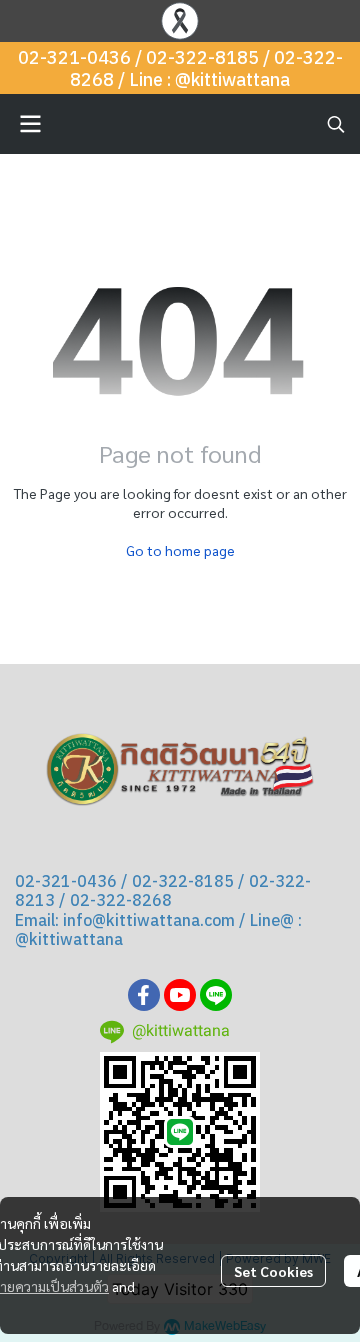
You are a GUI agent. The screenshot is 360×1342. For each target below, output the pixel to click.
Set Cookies (273, 1271)
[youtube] (180, 995)
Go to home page (180, 550)
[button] (336, 124)
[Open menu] (30, 124)
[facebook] (144, 995)
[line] (216, 995)
